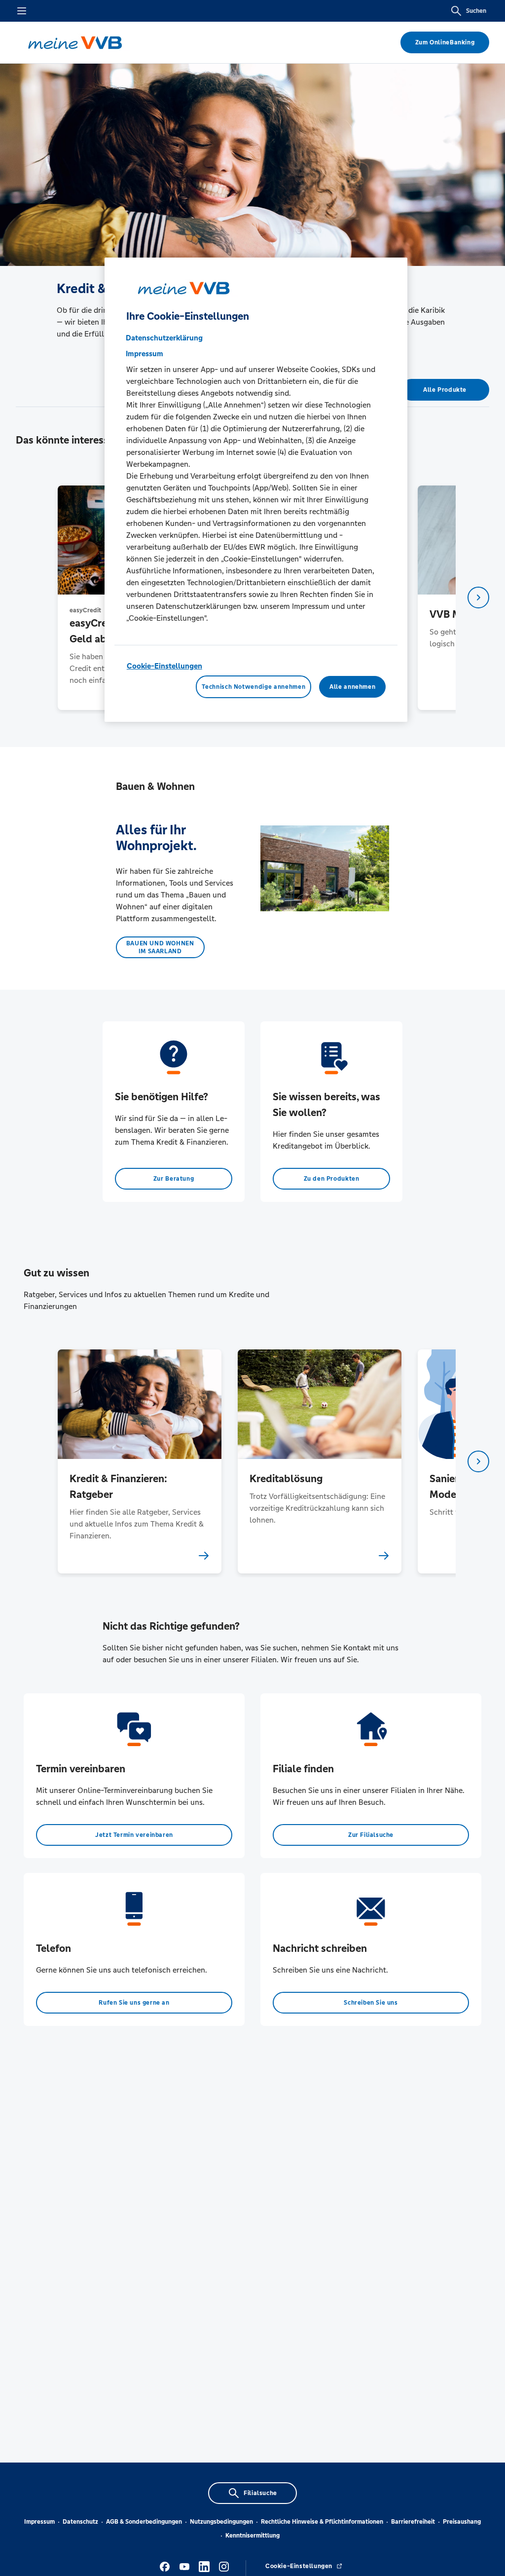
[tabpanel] (139, 1461)
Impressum (39, 2522)
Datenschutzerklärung (164, 338)
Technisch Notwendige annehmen (253, 687)
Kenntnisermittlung (252, 2536)
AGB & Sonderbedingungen (144, 2522)
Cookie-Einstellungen (164, 666)
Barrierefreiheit (413, 2522)
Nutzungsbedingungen (221, 2522)
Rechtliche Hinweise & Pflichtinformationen (322, 2522)
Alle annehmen (352, 687)
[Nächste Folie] (478, 597)
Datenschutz (80, 2522)
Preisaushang (462, 2522)
